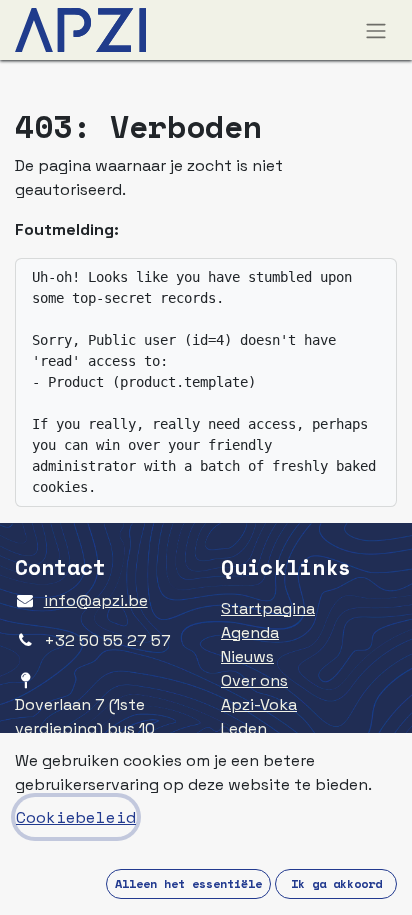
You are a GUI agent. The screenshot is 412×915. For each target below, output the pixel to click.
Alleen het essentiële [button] (188, 883)
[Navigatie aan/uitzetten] (376, 30)
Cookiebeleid (76, 817)
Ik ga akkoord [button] (336, 883)
